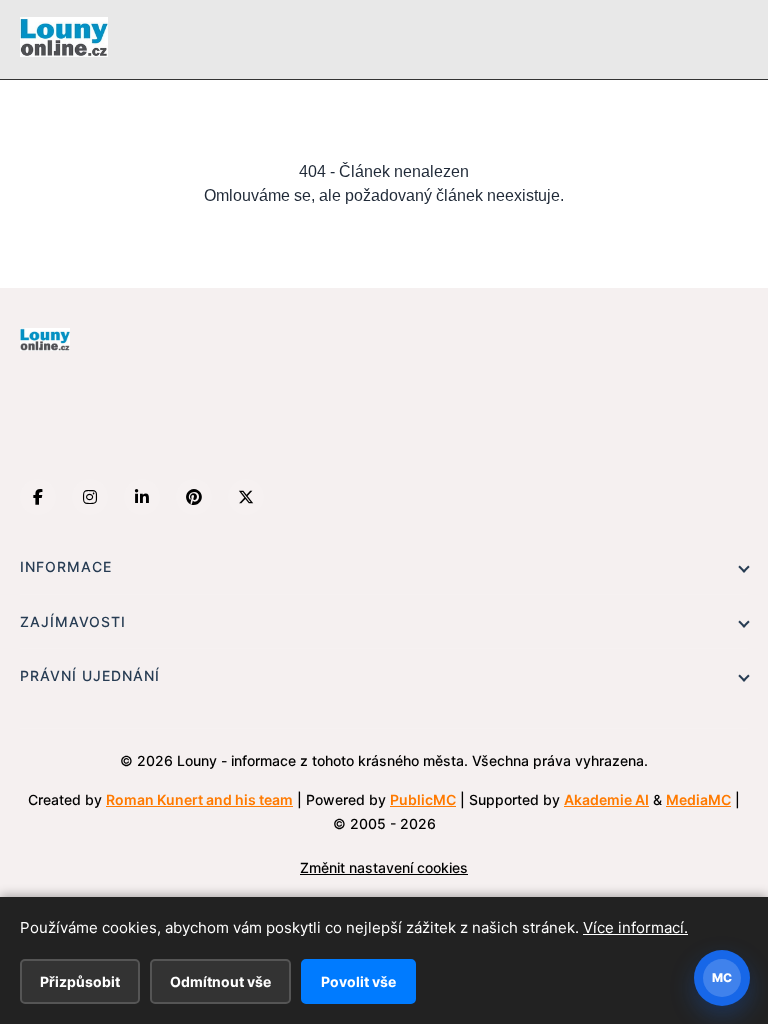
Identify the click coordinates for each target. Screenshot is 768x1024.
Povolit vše (358, 981)
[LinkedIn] (142, 497)
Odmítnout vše (220, 981)
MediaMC (698, 799)
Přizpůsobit (80, 981)
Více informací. (635, 927)
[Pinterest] (194, 497)
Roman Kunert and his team (199, 799)
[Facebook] (38, 497)
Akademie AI (606, 799)
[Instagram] (90, 497)
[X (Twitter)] (246, 497)
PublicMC (423, 799)
